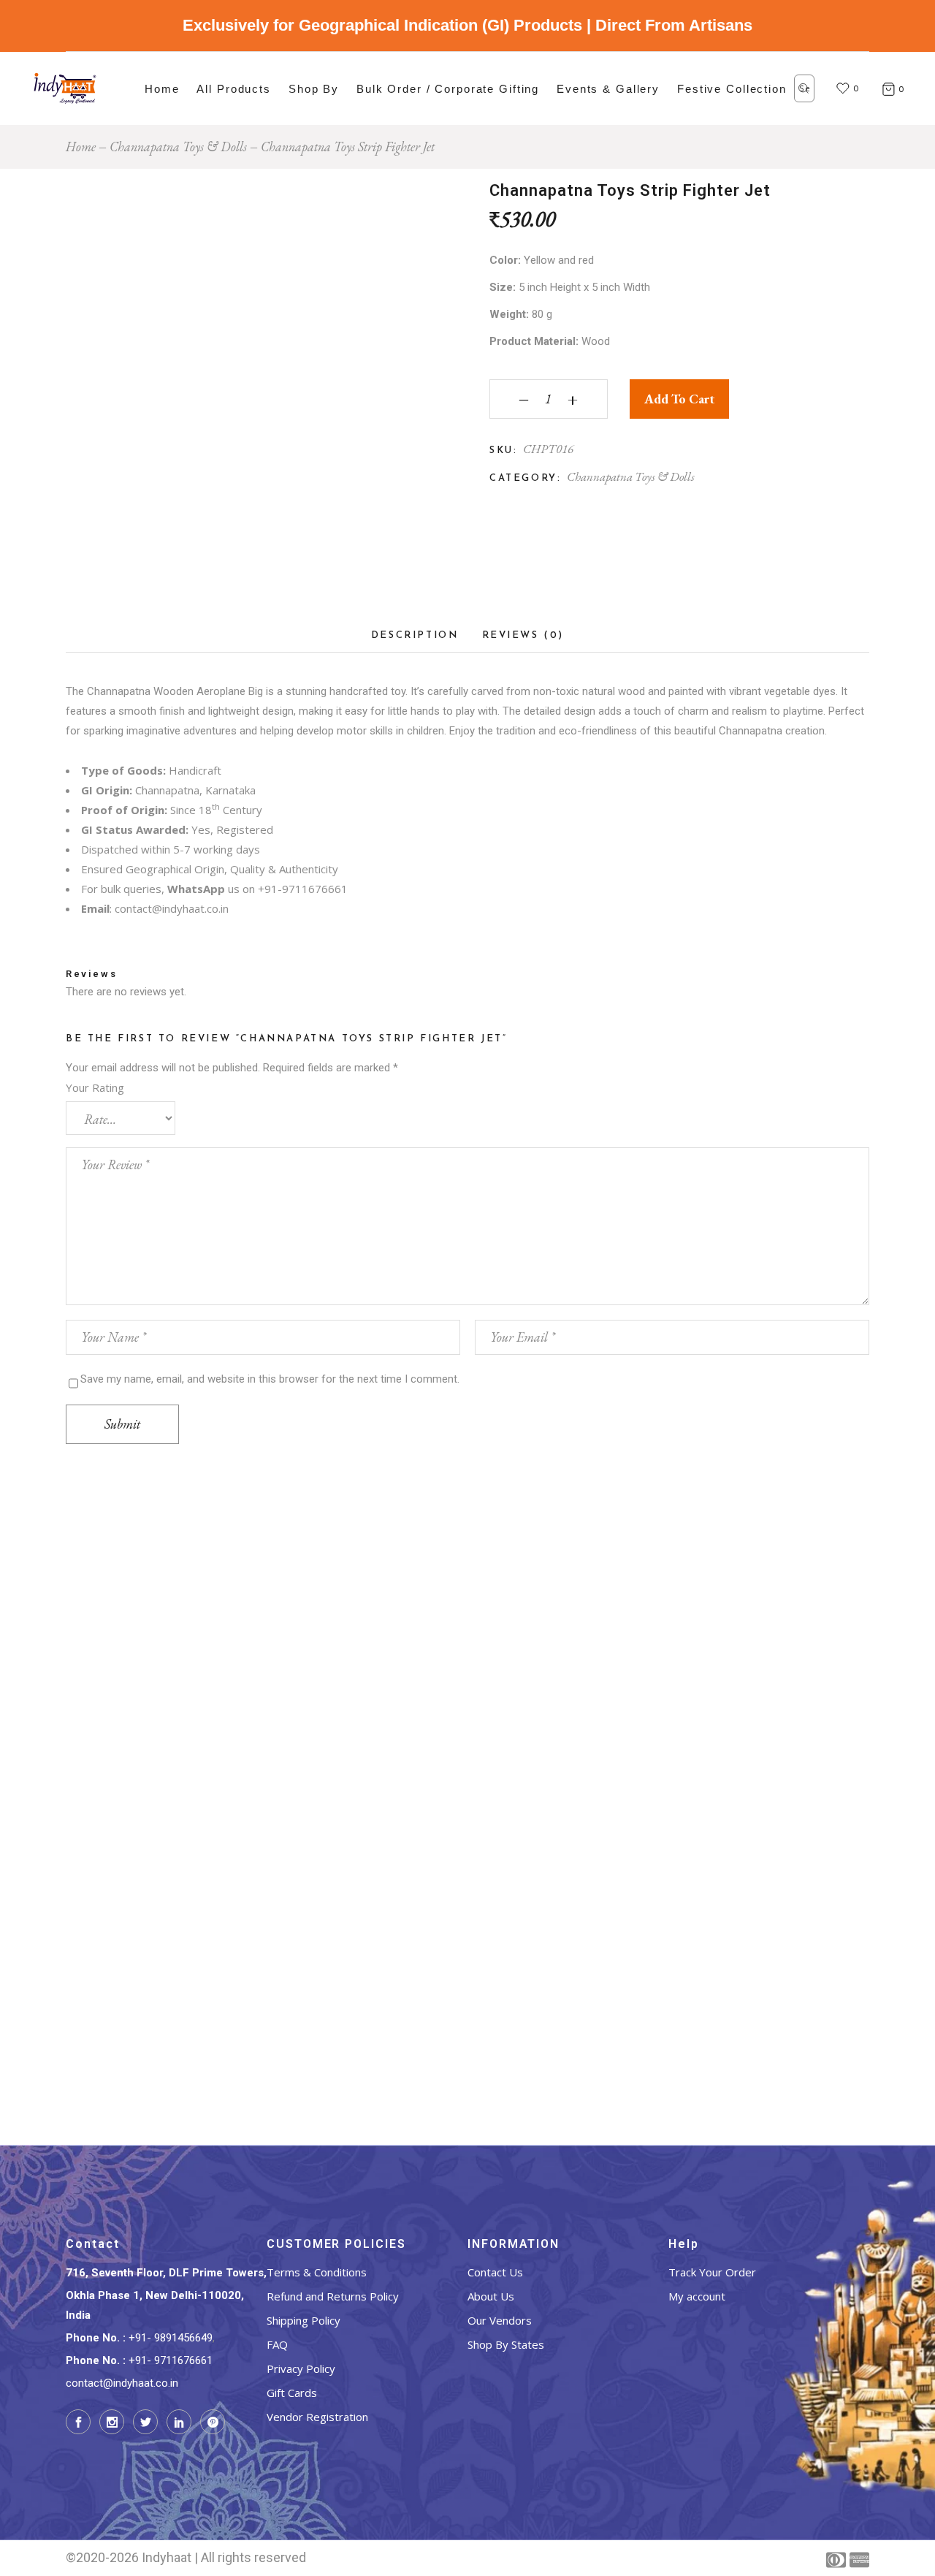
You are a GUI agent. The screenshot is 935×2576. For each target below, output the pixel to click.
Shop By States (506, 2344)
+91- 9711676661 (171, 2360)
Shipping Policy (304, 2320)
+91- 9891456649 (171, 2338)
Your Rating (95, 1087)
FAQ (277, 2344)
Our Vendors (500, 2320)
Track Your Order (712, 2272)
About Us (491, 2296)
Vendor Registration (317, 2417)
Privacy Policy (301, 2368)
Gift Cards (292, 2393)
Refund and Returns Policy (333, 2296)
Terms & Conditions (317, 2272)
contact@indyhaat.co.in (172, 908)
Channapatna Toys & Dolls (631, 476)
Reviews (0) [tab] (523, 635)
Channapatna (117, 691)
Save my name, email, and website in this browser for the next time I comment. (270, 1379)
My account (697, 2296)
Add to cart (679, 399)
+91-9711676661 (303, 889)
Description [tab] (415, 635)
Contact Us (495, 2272)
